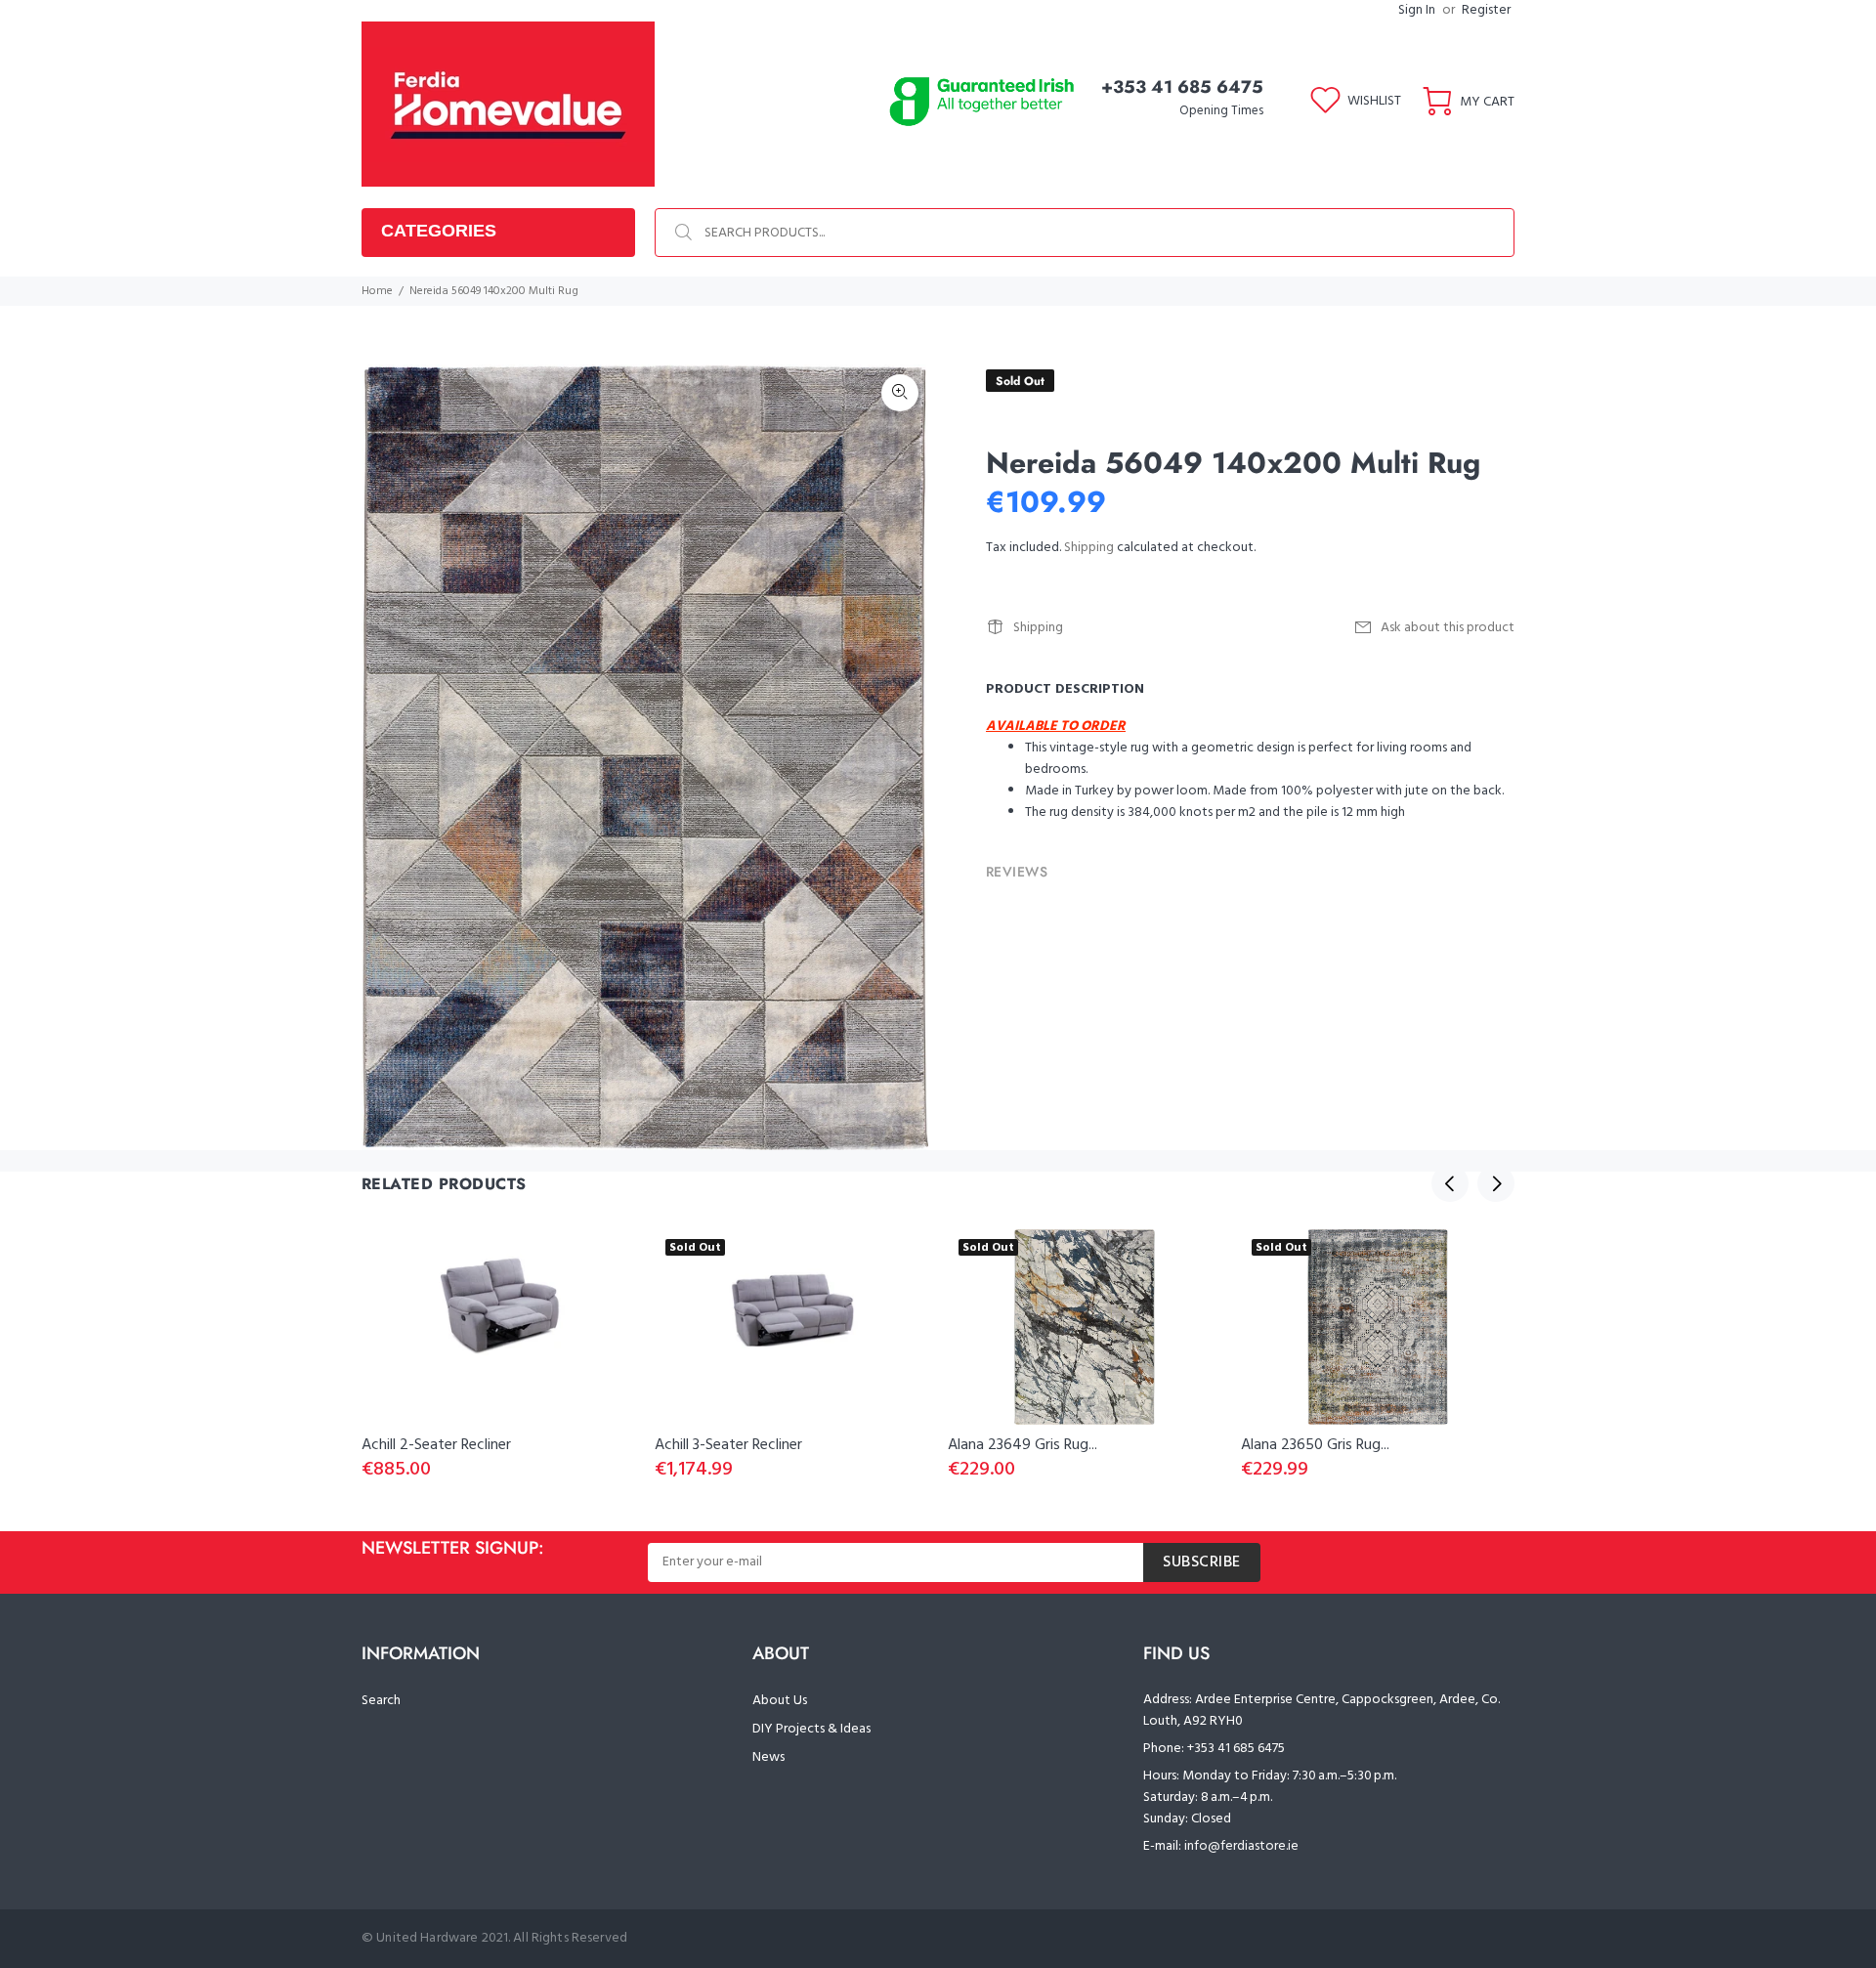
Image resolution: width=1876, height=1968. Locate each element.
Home (377, 291)
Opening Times (1221, 111)
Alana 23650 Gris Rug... (1315, 1445)
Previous (1450, 1183)
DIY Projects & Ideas (811, 1729)
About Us (780, 1701)
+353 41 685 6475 (1182, 87)
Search (381, 1701)
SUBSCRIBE (1202, 1562)
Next (1496, 1183)
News (768, 1757)
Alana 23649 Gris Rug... (1023, 1445)
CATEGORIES (439, 231)
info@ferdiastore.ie (1241, 1846)
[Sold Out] (1085, 1327)
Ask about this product (1448, 628)
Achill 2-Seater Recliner (436, 1445)
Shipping (1089, 548)
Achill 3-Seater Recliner (728, 1445)
